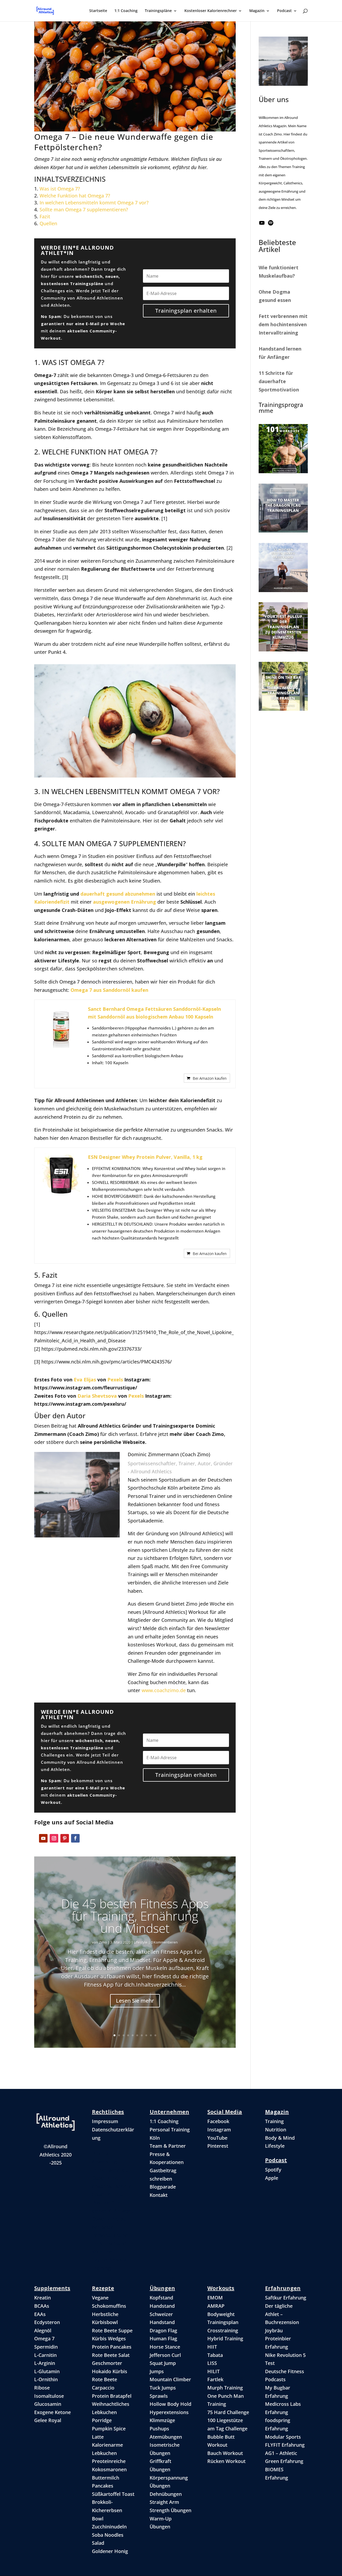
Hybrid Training (225, 2338)
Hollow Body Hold (170, 2404)
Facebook (218, 2121)
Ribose (42, 2388)
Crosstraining (223, 2330)
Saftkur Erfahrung (286, 2298)
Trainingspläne (158, 11)
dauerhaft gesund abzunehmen (118, 894)
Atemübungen (166, 2437)
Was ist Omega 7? (60, 189)
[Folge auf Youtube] (43, 1838)
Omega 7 (44, 2338)
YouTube (217, 2138)
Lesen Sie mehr (135, 2000)
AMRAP (216, 2306)
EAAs (40, 2314)
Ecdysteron (47, 2322)
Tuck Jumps (163, 2388)
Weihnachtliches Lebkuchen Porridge (111, 2412)
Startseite (98, 11)
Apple (272, 2178)
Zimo (103, 1942)
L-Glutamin (47, 2371)
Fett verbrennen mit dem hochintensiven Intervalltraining (283, 324)
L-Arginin (45, 2363)
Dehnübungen (166, 2494)
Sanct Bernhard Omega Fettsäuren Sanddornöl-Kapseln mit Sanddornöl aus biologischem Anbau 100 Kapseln (154, 1013)
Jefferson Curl (165, 2355)
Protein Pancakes (112, 2347)
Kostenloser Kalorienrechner (211, 11)
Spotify (273, 2170)
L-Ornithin (46, 2379)
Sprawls (159, 2396)
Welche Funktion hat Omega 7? (75, 196)
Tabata (215, 2355)
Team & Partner (168, 2146)
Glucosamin (48, 2404)
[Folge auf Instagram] (54, 1838)
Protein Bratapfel (112, 2396)
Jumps (157, 2371)
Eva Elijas (85, 1380)
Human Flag (163, 2338)
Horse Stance (165, 2347)
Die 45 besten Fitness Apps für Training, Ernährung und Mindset (135, 1916)
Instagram (219, 2130)
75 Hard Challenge (228, 2412)
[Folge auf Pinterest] (65, 1838)
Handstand (162, 2306)
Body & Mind (280, 2138)
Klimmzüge (162, 2420)
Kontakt (159, 2195)
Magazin (257, 11)
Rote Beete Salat (111, 2355)
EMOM (215, 2298)
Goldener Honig (110, 2551)
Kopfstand (161, 2298)
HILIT (213, 2371)
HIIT (212, 2347)
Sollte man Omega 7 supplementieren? (84, 209)
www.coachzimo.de (164, 1690)
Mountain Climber (170, 2379)
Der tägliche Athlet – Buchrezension (282, 2314)
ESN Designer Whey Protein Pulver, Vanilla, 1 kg (145, 1157)
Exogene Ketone (53, 2412)
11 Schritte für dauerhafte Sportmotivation (279, 381)
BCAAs (42, 2306)
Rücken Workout (226, 2461)
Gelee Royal (48, 2420)
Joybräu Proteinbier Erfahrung (278, 2339)
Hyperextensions (169, 2412)
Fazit (45, 216)
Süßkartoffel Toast (113, 2494)
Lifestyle (141, 1942)
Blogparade (163, 2187)
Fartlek (215, 2379)
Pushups (159, 2429)
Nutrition (276, 2130)
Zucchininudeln (109, 2527)
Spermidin (46, 2347)
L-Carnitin (45, 2355)
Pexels (115, 1380)
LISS (212, 2363)
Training (274, 2121)
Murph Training (225, 2388)
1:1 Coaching (126, 11)
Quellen (48, 223)
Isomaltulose (49, 2396)
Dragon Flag (163, 2330)
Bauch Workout (225, 2453)
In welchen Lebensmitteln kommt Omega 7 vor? (94, 203)
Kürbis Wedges (109, 2338)
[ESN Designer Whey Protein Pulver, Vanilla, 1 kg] (61, 1175)
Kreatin (42, 2298)
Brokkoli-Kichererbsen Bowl (107, 2510)
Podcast (284, 11)
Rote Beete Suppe (112, 2330)
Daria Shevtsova (97, 1396)
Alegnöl (43, 2330)
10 (155, 2035)
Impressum (105, 2121)
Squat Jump (163, 2363)
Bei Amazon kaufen (210, 1078)
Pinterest (218, 2146)
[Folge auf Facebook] (75, 1838)
